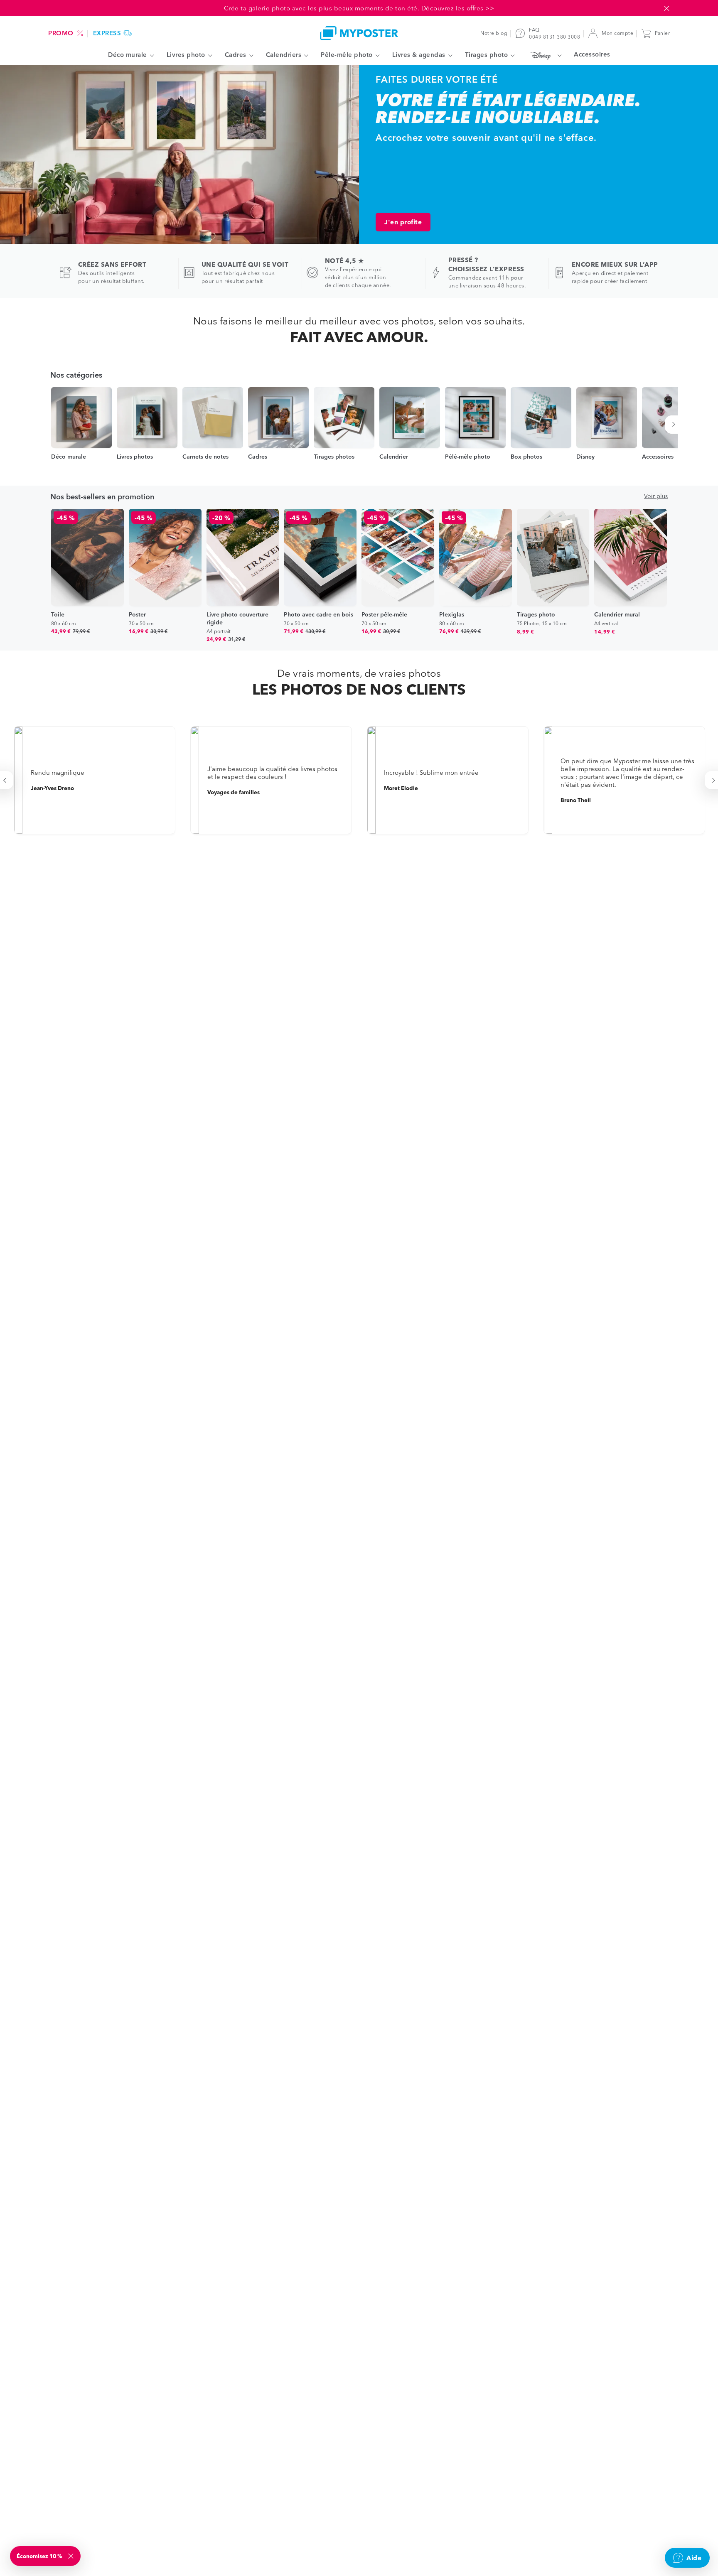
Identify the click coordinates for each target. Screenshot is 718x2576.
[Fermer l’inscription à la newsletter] (71, 2556)
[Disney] (544, 55)
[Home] (359, 33)
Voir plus (656, 496)
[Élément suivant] (675, 425)
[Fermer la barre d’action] (666, 8)
